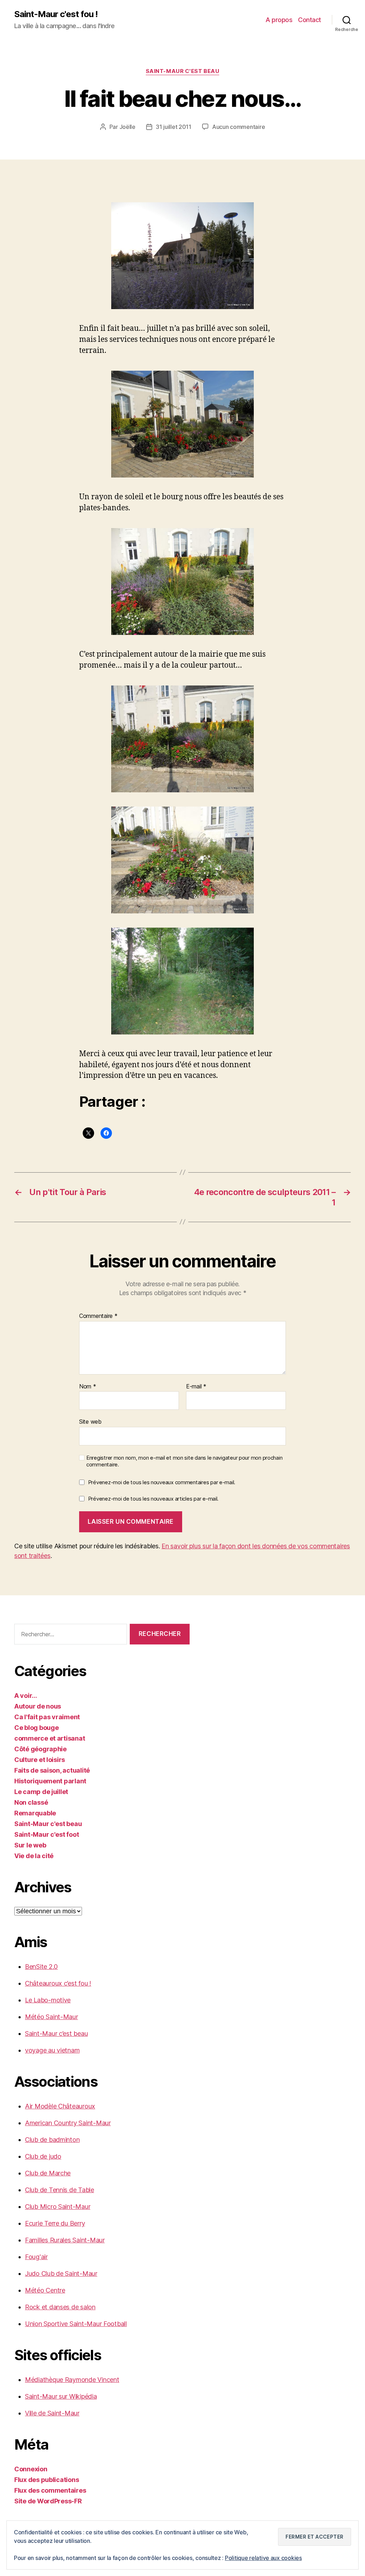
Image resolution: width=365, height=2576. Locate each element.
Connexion (31, 2469)
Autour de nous (38, 1706)
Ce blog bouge (37, 1728)
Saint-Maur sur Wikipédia (61, 2396)
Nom (88, 1387)
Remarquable (35, 1813)
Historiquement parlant (50, 1781)
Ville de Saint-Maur (52, 2413)
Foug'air (36, 2257)
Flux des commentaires (50, 2490)
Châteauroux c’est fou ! (58, 1983)
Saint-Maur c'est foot (47, 1834)
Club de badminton (52, 2140)
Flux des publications (47, 2480)
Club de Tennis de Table (60, 2190)
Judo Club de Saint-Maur (61, 2273)
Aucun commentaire (238, 127)
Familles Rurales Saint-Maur (65, 2240)
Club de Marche (48, 2173)
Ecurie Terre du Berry (55, 2223)
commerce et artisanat (50, 1738)
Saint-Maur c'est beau (183, 71)
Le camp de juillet (41, 1792)
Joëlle (127, 127)
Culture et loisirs (40, 1760)
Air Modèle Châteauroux (60, 2106)
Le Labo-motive (48, 2000)
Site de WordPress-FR (48, 2501)
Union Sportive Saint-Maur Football (76, 2324)
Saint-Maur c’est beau (56, 2033)
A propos (279, 20)
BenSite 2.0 (41, 1967)
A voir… (26, 1696)
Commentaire (98, 1316)
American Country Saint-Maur (68, 2123)
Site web (90, 1422)
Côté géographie (40, 1749)
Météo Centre (45, 2290)
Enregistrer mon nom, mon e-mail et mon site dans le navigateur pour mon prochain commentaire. (184, 1461)
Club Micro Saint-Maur (58, 2207)
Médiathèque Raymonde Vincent (72, 2380)
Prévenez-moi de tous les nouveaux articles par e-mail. (153, 1499)
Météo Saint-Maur (52, 2017)
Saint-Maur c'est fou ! (56, 14)
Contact (310, 20)
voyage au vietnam (52, 2050)
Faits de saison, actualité (52, 1770)
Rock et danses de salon (60, 2307)
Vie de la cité (34, 1856)
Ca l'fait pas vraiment (47, 1717)
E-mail (196, 1387)
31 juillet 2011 (174, 127)
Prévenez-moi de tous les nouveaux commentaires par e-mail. (162, 1482)
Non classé (31, 1802)
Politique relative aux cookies (263, 2558)
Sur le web (30, 1845)
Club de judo (43, 2156)
